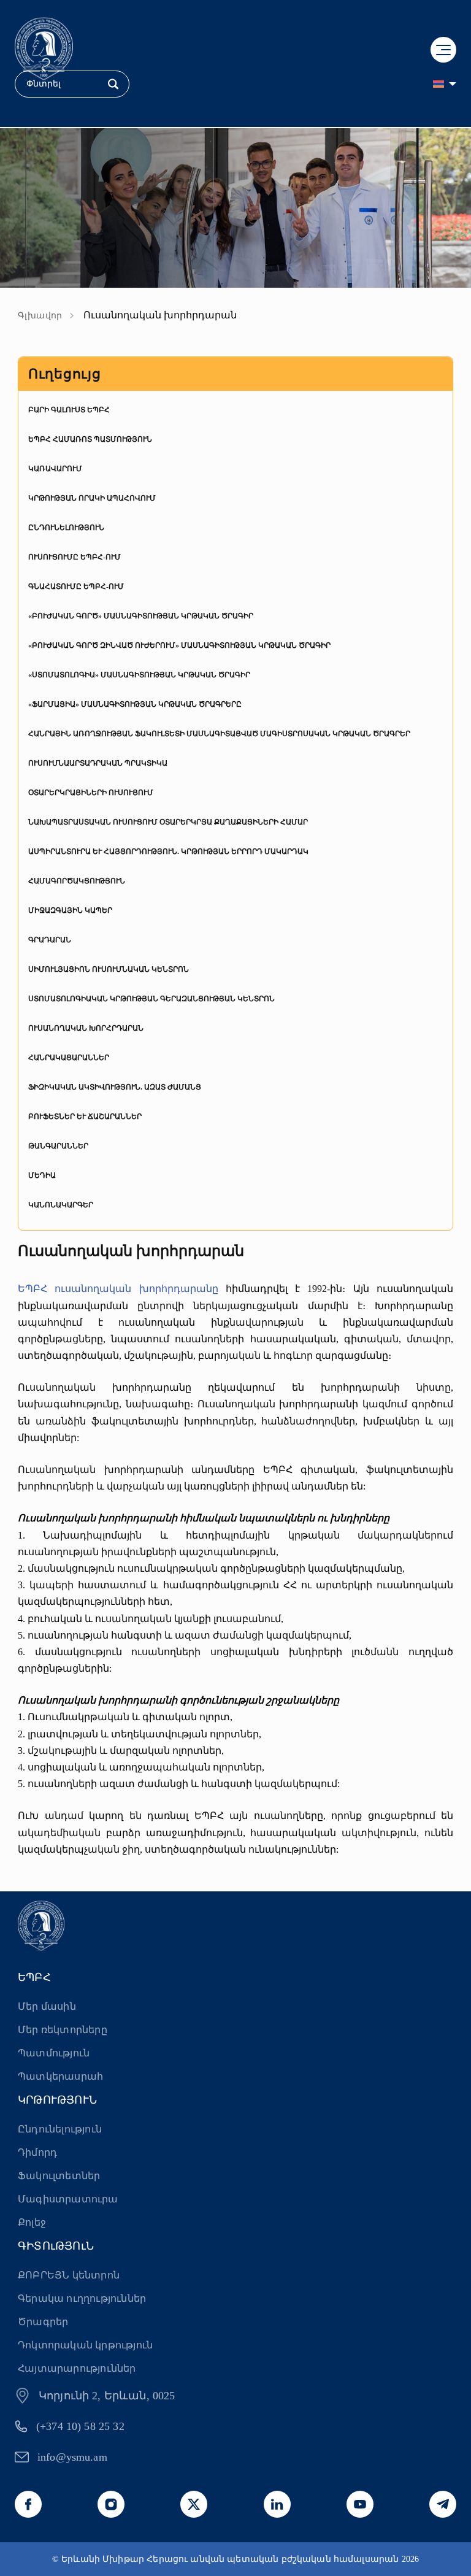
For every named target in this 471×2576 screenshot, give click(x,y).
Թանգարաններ (58, 1146)
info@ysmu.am (72, 2457)
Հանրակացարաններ (69, 1058)
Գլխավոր (40, 316)
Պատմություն (54, 2053)
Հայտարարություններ (77, 2368)
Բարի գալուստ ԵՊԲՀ (69, 410)
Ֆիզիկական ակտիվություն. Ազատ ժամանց (115, 1087)
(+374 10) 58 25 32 (80, 2426)
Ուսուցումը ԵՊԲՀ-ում (75, 557)
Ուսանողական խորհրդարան (86, 1028)
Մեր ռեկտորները (63, 2030)
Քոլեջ (32, 2222)
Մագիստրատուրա (68, 2199)
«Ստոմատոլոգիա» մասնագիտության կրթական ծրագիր (139, 675)
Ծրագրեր (43, 2322)
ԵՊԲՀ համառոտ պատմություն (90, 439)
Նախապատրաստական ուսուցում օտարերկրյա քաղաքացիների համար (168, 822)
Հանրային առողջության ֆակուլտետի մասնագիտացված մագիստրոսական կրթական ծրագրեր (219, 734)
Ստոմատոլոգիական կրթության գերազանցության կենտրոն (151, 999)
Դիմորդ (37, 2152)
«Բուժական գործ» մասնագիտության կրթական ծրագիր (141, 616)
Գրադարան (50, 940)
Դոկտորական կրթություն (85, 2345)
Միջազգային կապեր (70, 910)
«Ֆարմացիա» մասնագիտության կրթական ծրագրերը (135, 704)
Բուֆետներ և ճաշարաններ (85, 1117)
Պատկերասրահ (60, 2076)
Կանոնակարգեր (61, 1205)
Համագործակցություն (77, 881)
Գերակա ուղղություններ (82, 2298)
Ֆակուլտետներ (59, 2176)
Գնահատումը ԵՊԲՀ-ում (76, 586)
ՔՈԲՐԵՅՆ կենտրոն (69, 2275)
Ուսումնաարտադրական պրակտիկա (98, 763)
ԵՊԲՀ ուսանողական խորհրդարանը (118, 1289)
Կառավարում (55, 469)
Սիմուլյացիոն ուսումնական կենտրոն (109, 969)
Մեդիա (42, 1175)
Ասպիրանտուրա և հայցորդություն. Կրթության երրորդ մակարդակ (168, 852)
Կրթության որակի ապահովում (92, 498)
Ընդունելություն (66, 528)
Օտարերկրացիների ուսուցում (91, 793)
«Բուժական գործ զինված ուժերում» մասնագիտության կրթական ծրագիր (179, 645)
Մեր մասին (47, 2006)
